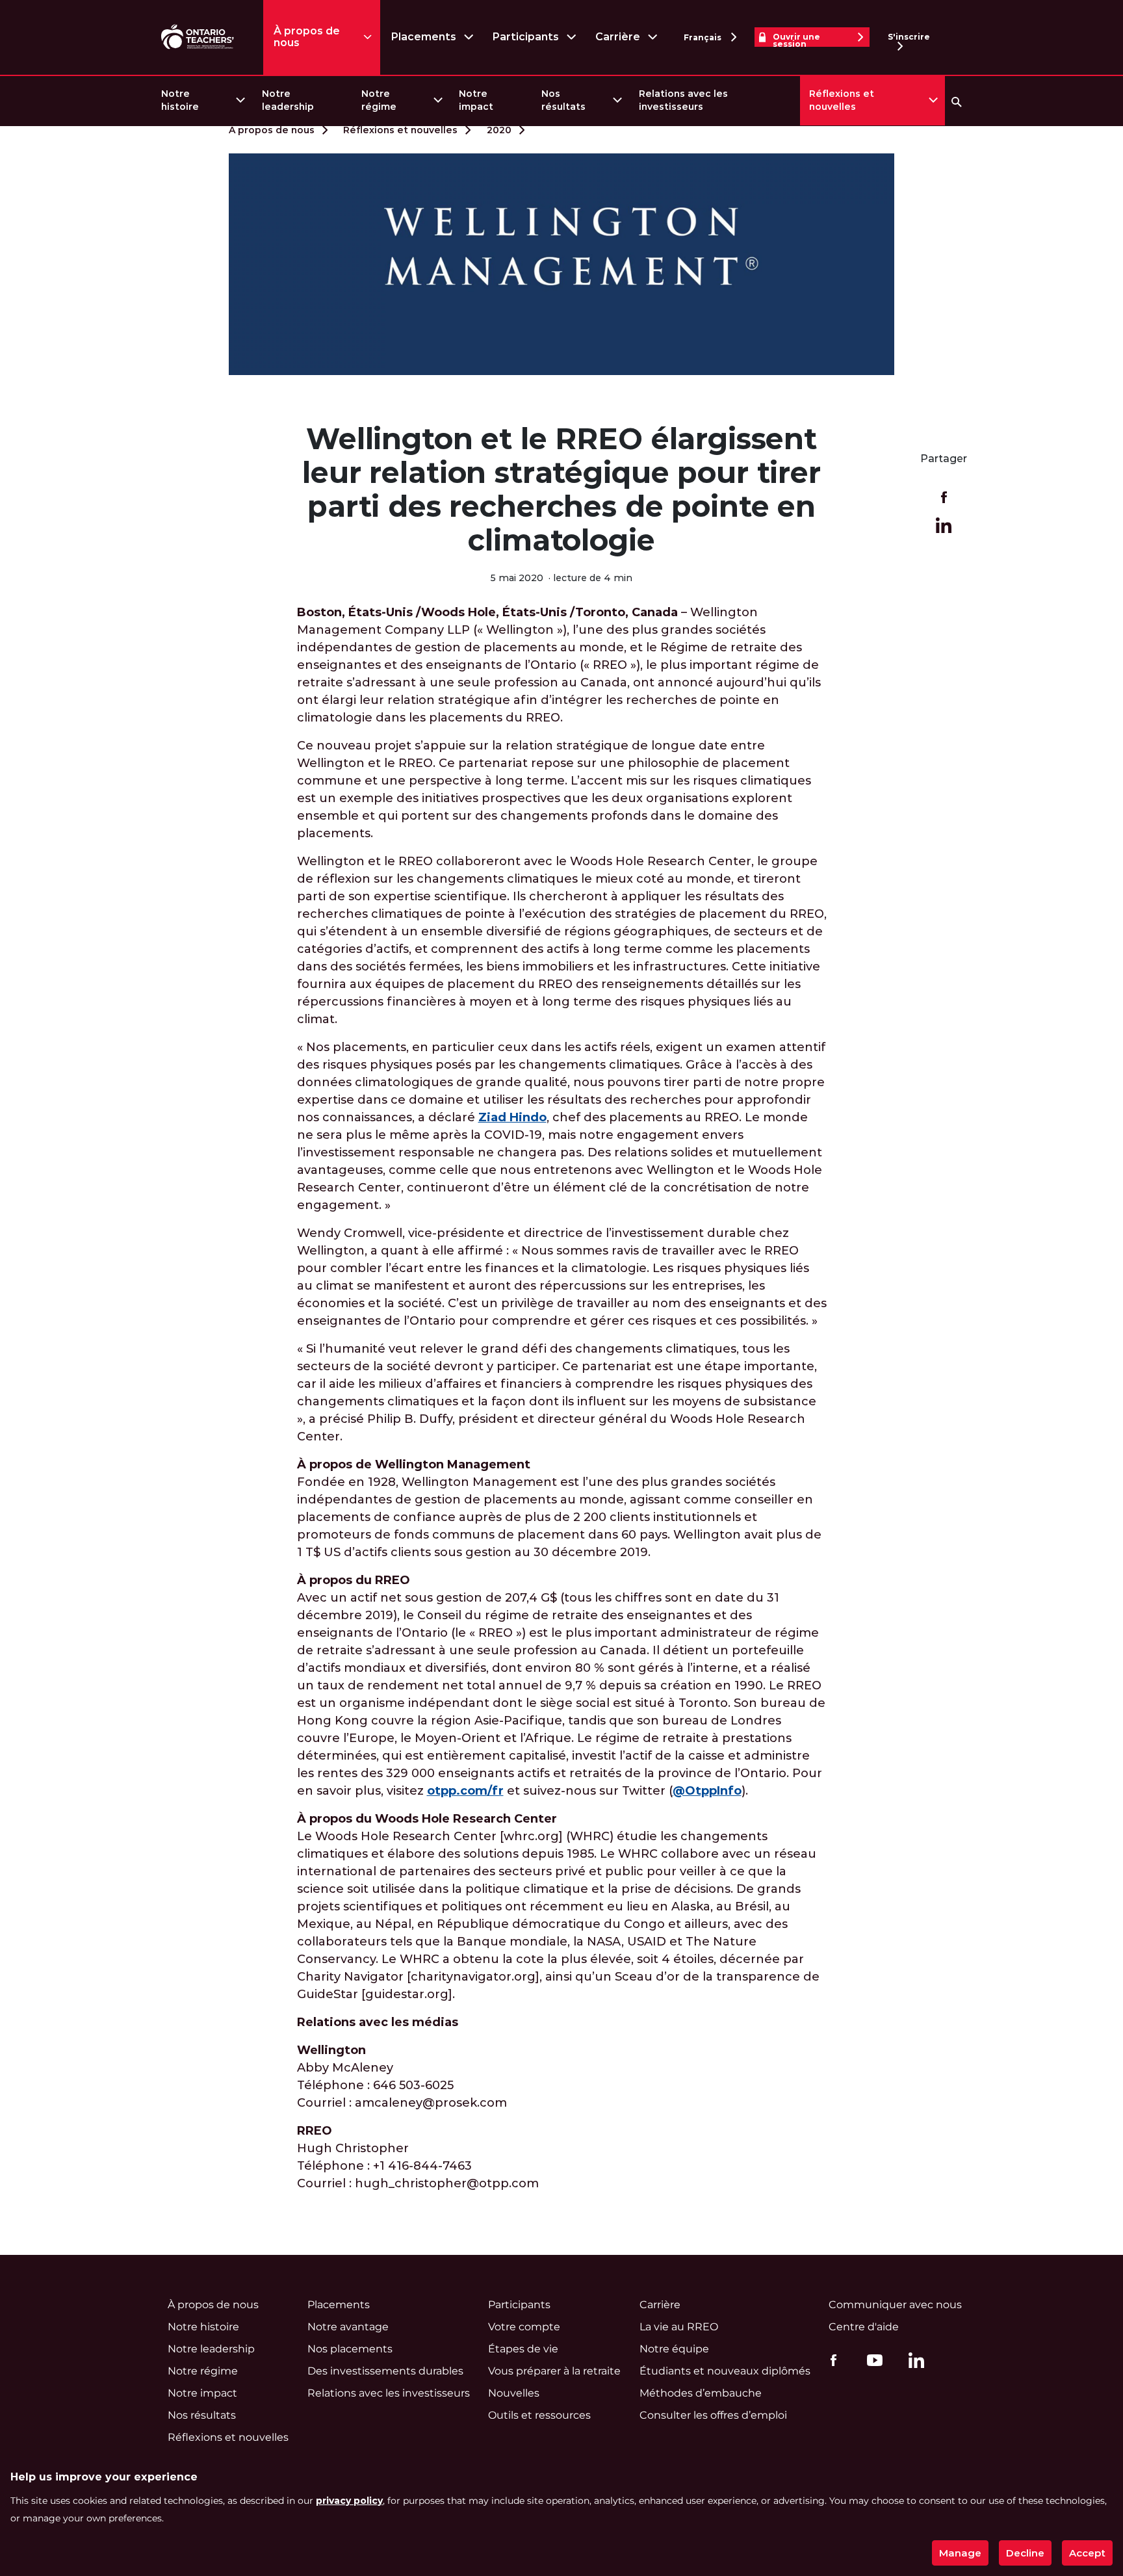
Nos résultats (563, 100)
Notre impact (476, 100)
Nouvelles (514, 2393)
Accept (1087, 2553)
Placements (423, 37)
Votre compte (524, 2327)
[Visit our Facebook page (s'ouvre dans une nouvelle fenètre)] (830, 2360)
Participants (525, 37)
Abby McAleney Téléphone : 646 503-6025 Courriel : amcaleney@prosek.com (402, 2076)
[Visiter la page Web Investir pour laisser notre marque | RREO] (199, 37)
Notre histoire (180, 100)
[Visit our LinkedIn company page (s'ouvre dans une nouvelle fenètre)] (913, 2362)
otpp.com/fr (465, 1791)
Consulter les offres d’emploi (713, 2415)
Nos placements (350, 2349)
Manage (960, 2553)
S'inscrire (909, 37)
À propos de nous (307, 37)
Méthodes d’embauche (701, 2393)
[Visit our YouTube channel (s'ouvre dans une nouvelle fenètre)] (871, 2360)
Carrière (618, 37)
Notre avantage (348, 2327)
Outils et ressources (539, 2415)
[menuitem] (202, 100)
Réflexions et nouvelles (842, 100)
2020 (499, 130)
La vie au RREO (679, 2327)
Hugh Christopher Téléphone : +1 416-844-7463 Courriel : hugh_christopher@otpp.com (418, 2157)
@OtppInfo (707, 1791)
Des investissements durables (385, 2371)
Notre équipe (674, 2349)
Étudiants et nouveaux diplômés (725, 2371)
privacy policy (349, 2501)
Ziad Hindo (512, 1117)
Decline (1025, 2553)
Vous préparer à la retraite (554, 2371)
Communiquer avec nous (895, 2305)
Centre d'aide (864, 2327)
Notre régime (379, 100)
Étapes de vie (523, 2349)
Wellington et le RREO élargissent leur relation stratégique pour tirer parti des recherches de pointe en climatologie (561, 489)
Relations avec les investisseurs (683, 100)
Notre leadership (288, 100)
